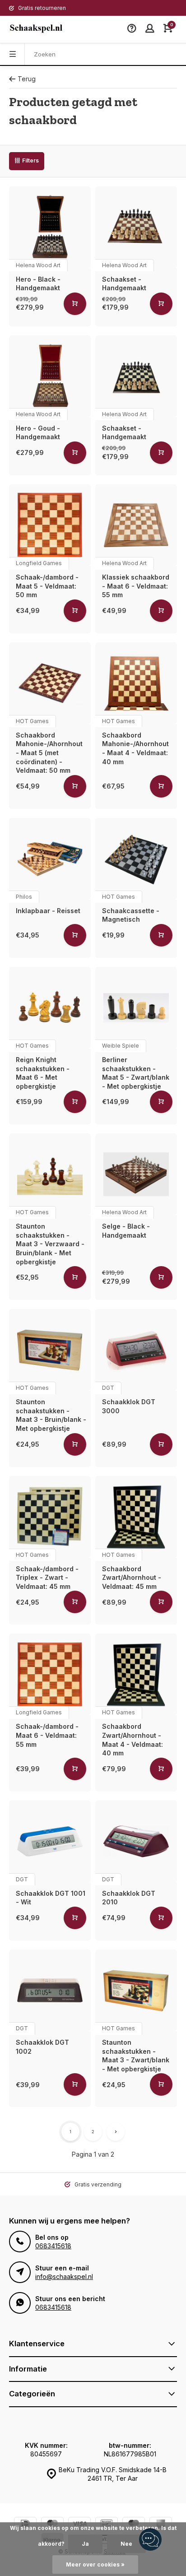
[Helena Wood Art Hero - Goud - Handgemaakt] (50, 376)
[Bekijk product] (75, 304)
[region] (150, 2540)
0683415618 (53, 2246)
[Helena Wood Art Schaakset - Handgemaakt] (136, 227)
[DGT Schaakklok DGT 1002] (50, 1990)
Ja (85, 2544)
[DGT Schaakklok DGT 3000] (136, 1350)
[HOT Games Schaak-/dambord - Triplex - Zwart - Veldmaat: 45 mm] (50, 1517)
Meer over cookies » (95, 2564)
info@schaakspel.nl (64, 2277)
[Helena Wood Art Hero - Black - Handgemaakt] (50, 227)
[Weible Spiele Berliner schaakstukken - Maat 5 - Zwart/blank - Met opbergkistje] (136, 1008)
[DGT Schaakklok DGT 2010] (136, 1841)
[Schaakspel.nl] (36, 29)
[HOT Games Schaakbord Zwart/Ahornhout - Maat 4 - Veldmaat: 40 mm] (136, 1674)
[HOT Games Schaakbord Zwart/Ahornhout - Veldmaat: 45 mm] (136, 1517)
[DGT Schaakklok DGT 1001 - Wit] (50, 1841)
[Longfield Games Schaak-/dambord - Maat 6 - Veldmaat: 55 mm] (50, 1674)
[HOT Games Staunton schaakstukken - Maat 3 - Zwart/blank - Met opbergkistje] (136, 1990)
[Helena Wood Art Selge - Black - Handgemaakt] (136, 1174)
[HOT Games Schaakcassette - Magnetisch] (136, 859)
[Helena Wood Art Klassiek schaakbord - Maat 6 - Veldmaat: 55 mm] (136, 525)
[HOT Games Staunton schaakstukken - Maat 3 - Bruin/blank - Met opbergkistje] (50, 1350)
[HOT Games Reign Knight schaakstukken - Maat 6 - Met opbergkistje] (50, 1008)
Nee (126, 2544)
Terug (27, 79)
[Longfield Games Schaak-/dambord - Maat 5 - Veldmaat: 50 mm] (50, 525)
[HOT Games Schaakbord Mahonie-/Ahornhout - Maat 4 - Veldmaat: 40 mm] (136, 683)
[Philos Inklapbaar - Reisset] (50, 859)
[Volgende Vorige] (116, 2132)
